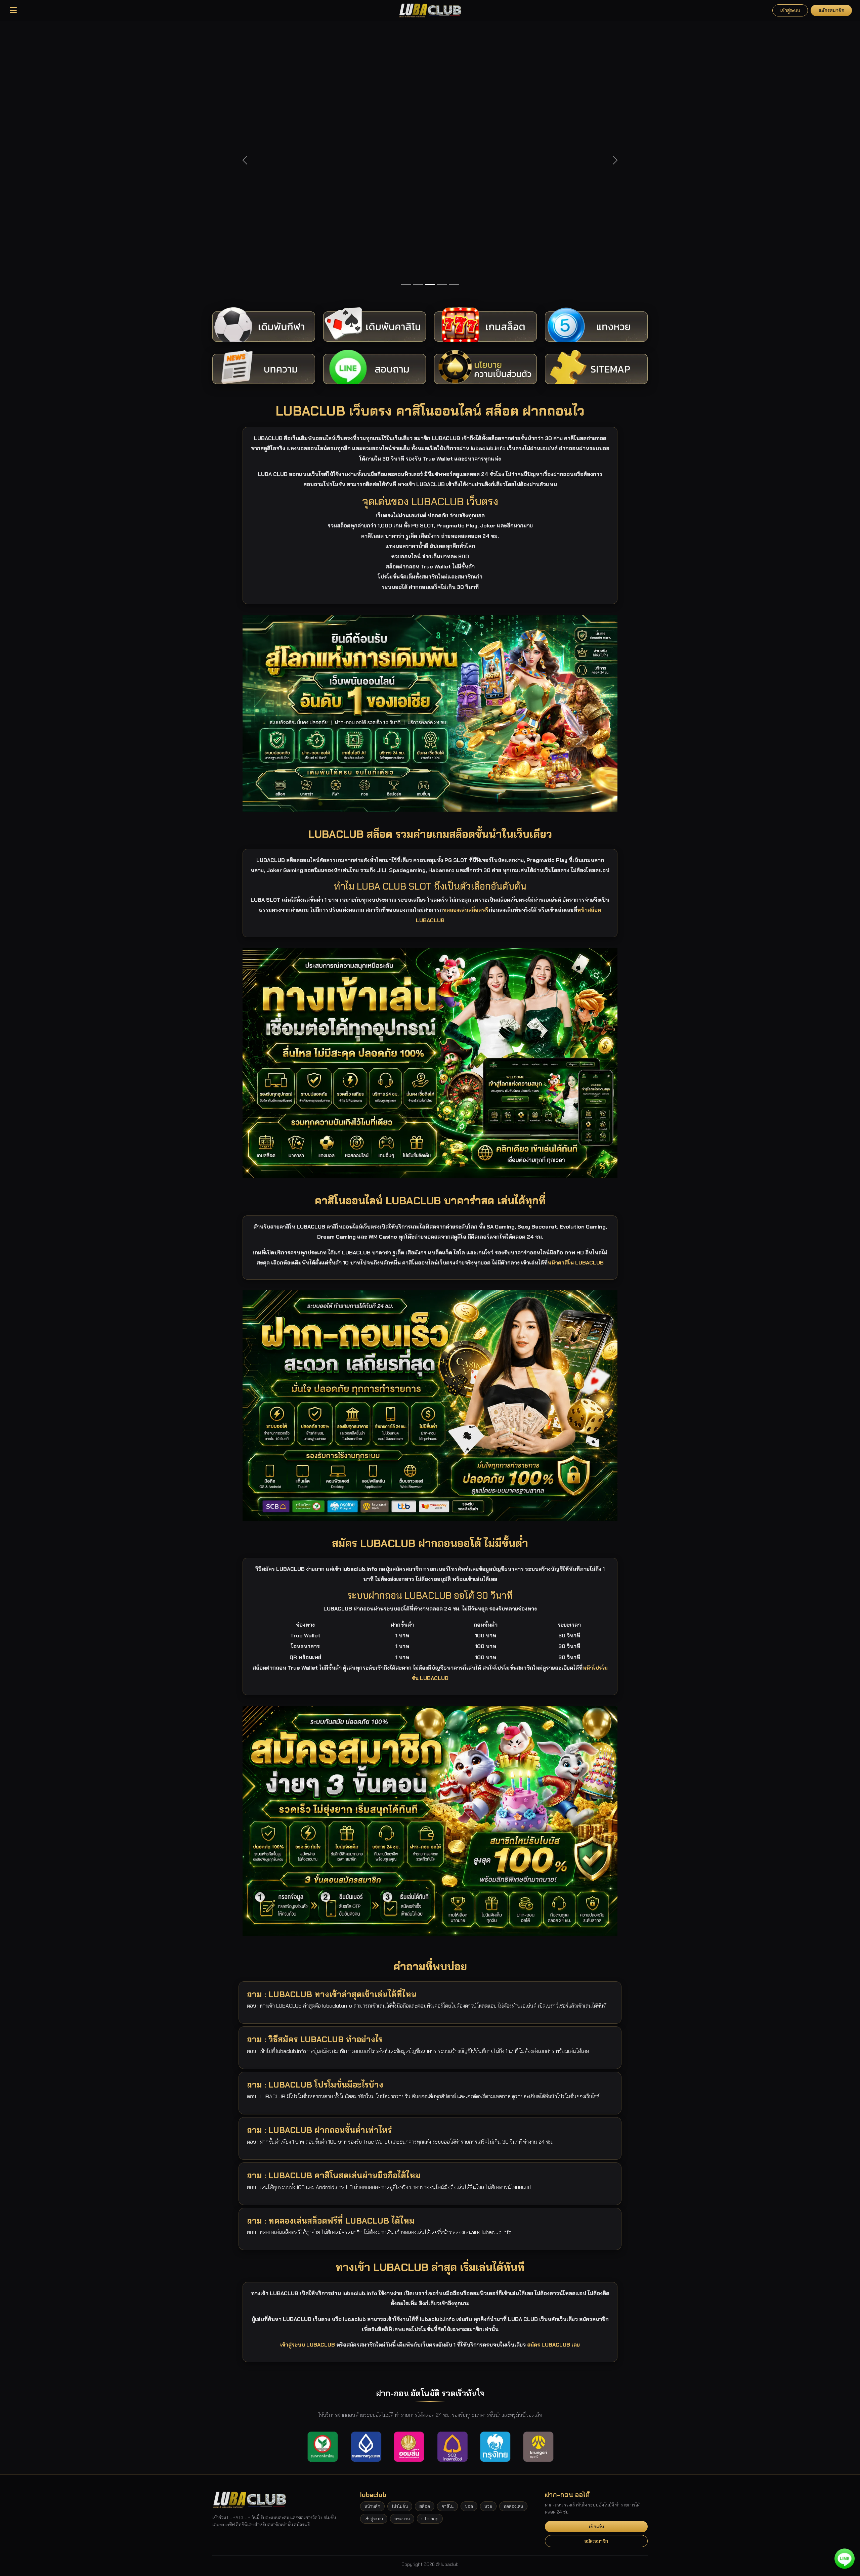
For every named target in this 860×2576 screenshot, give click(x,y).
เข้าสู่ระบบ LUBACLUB (308, 2078)
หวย (488, 2239)
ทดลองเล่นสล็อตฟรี (466, 643)
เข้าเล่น (596, 2259)
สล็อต (425, 2239)
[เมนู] (13, 10)
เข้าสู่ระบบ (790, 10)
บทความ (402, 2252)
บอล (469, 2239)
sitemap (430, 2252)
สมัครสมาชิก (831, 10)
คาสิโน (447, 2239)
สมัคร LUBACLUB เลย (553, 2078)
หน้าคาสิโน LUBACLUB (576, 995)
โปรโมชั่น (400, 2239)
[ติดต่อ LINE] (845, 2559)
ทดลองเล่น (513, 2239)
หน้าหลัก (372, 2239)
